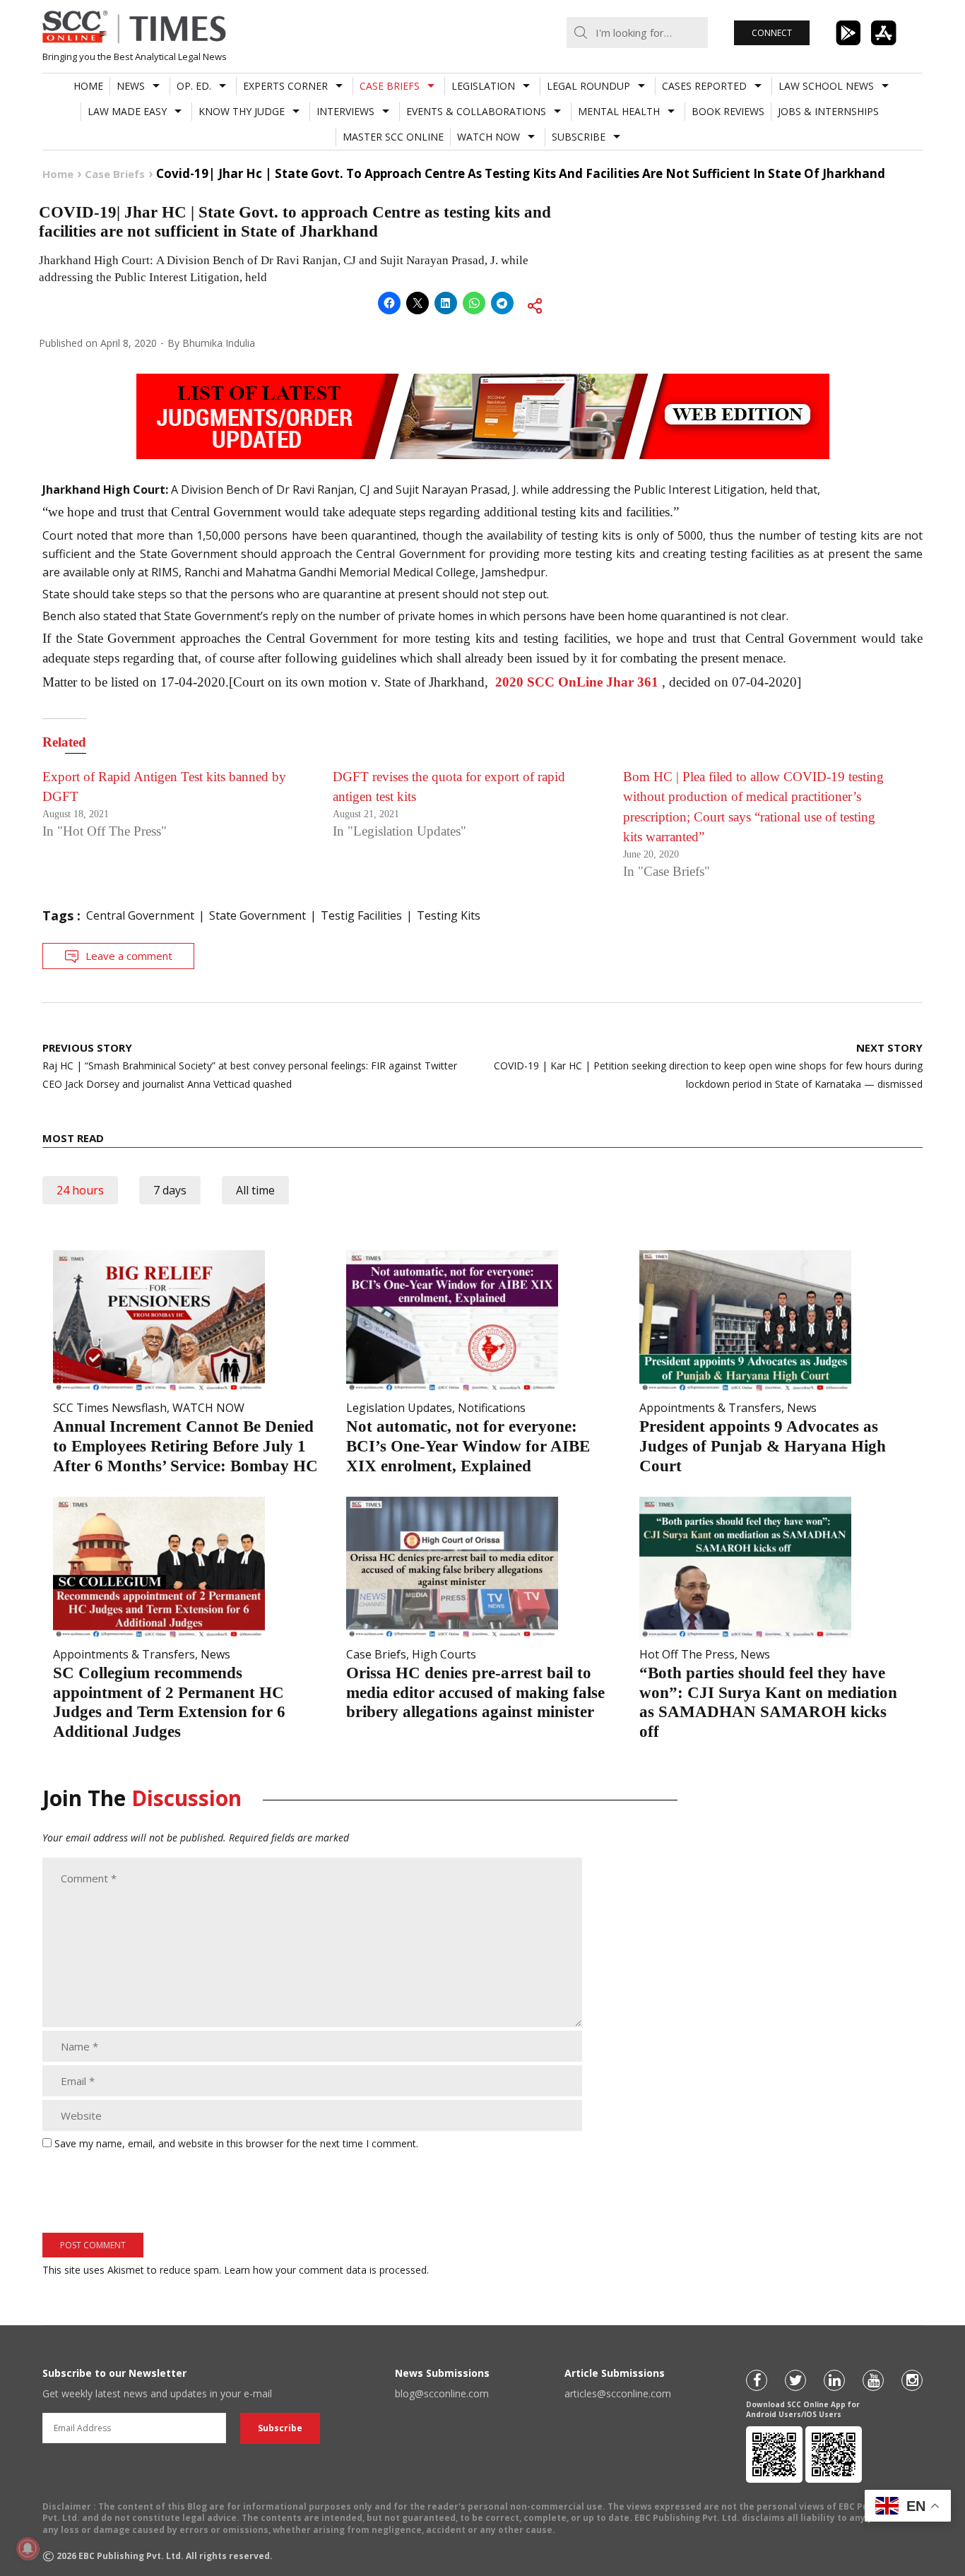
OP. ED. (194, 86)
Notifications (492, 1408)
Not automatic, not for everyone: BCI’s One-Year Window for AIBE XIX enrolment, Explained (468, 1446)
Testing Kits (449, 915)
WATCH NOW (489, 137)
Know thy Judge (242, 111)
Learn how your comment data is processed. (326, 2270)
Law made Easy (127, 111)
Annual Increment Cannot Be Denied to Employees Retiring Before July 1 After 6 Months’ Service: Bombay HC (185, 1446)
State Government (257, 915)
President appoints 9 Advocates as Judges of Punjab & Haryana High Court (763, 1446)
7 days (170, 1190)
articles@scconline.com (618, 2393)
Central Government (140, 915)
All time (255, 1190)
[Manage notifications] (28, 2548)
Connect (772, 33)
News (131, 86)
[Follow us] (757, 2380)
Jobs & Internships (828, 111)
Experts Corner (285, 86)
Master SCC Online (393, 137)
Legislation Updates (399, 1408)
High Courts (444, 1654)
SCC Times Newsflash (110, 1408)
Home (88, 86)
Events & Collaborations (476, 111)
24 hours (80, 1190)
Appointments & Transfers (710, 1408)
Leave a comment (129, 956)
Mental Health (619, 111)
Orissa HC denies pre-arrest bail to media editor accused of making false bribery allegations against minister (475, 1692)
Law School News (826, 86)
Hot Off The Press (687, 1654)
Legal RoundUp (588, 86)
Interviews (345, 111)
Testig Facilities (361, 915)
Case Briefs (390, 86)
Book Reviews (728, 111)
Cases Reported (704, 86)
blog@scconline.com (442, 2393)
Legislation (483, 86)
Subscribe (579, 137)
